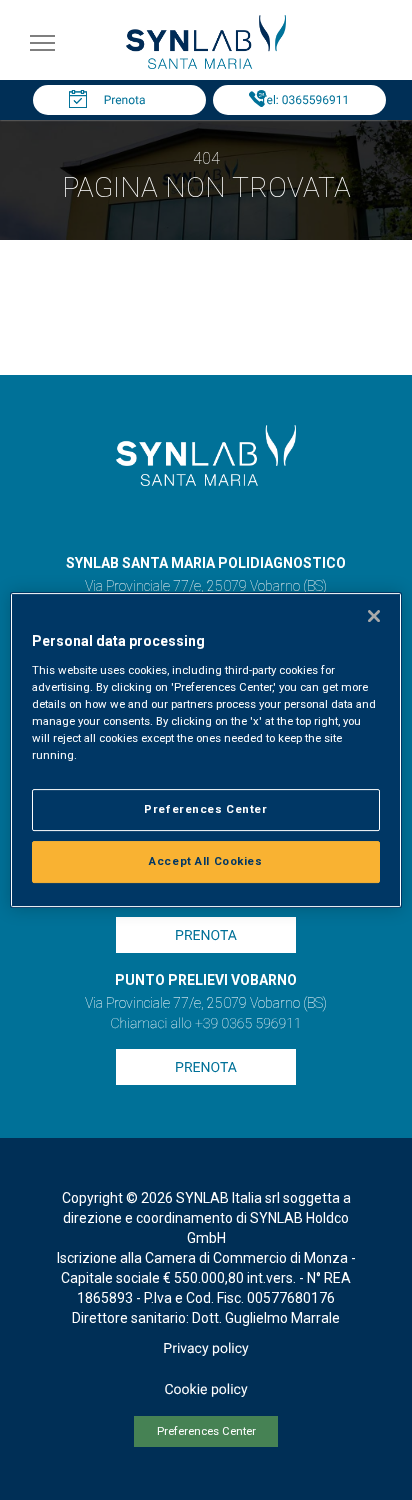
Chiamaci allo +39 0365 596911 (205, 1024)
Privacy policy (205, 1349)
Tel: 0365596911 (304, 100)
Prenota (125, 100)
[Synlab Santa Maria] (206, 63)
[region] (205, 750)
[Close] (374, 616)
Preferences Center (206, 1431)
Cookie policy (205, 1390)
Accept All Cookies (205, 861)
